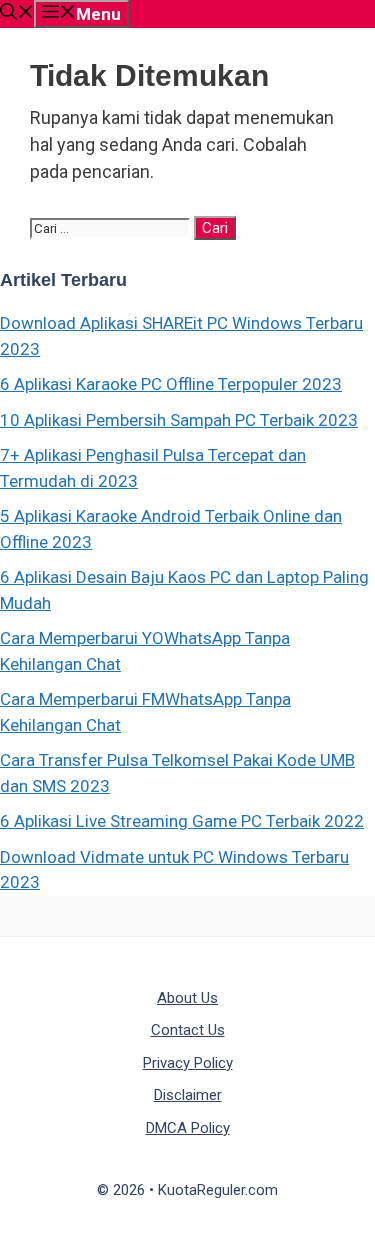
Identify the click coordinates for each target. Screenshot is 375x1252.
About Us (187, 998)
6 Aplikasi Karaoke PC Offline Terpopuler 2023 (171, 384)
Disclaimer (188, 1095)
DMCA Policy (188, 1128)
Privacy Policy (188, 1063)
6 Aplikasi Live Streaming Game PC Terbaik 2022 (182, 821)
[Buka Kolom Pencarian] (17, 14)
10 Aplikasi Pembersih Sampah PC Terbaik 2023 (179, 420)
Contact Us (188, 1030)
